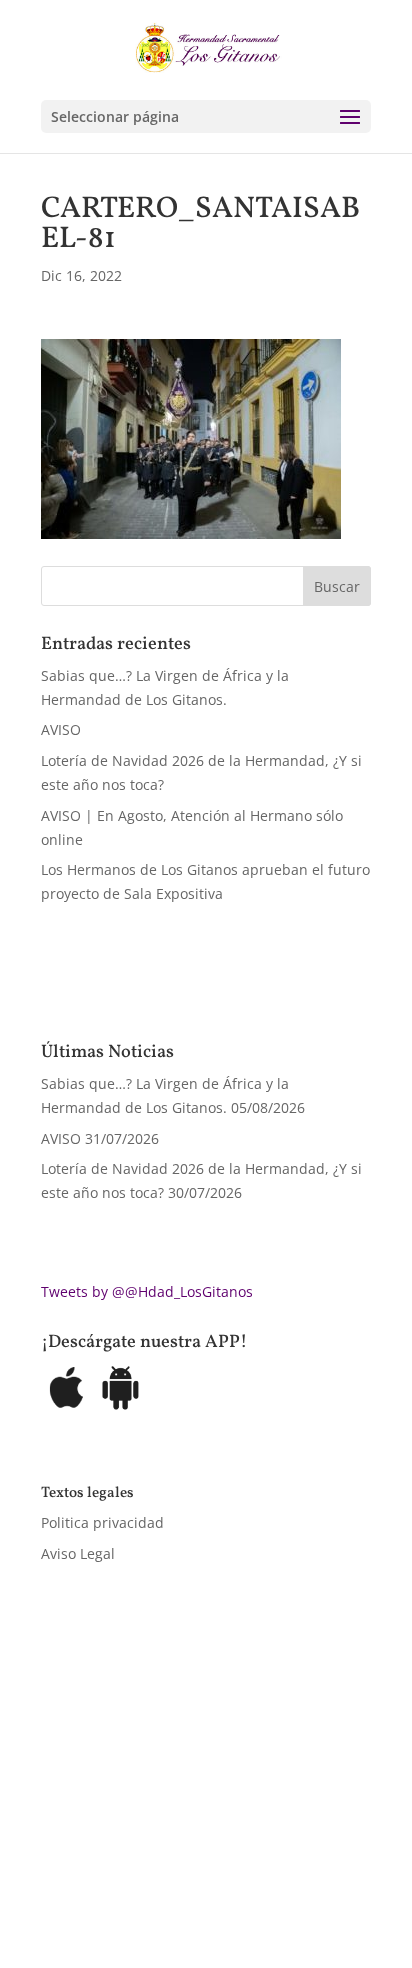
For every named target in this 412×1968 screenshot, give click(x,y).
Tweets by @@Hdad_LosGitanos (147, 1291)
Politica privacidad (102, 1522)
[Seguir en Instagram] (137, 1864)
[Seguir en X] (97, 1864)
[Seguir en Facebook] (57, 1864)
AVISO (61, 729)
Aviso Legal (78, 1553)
